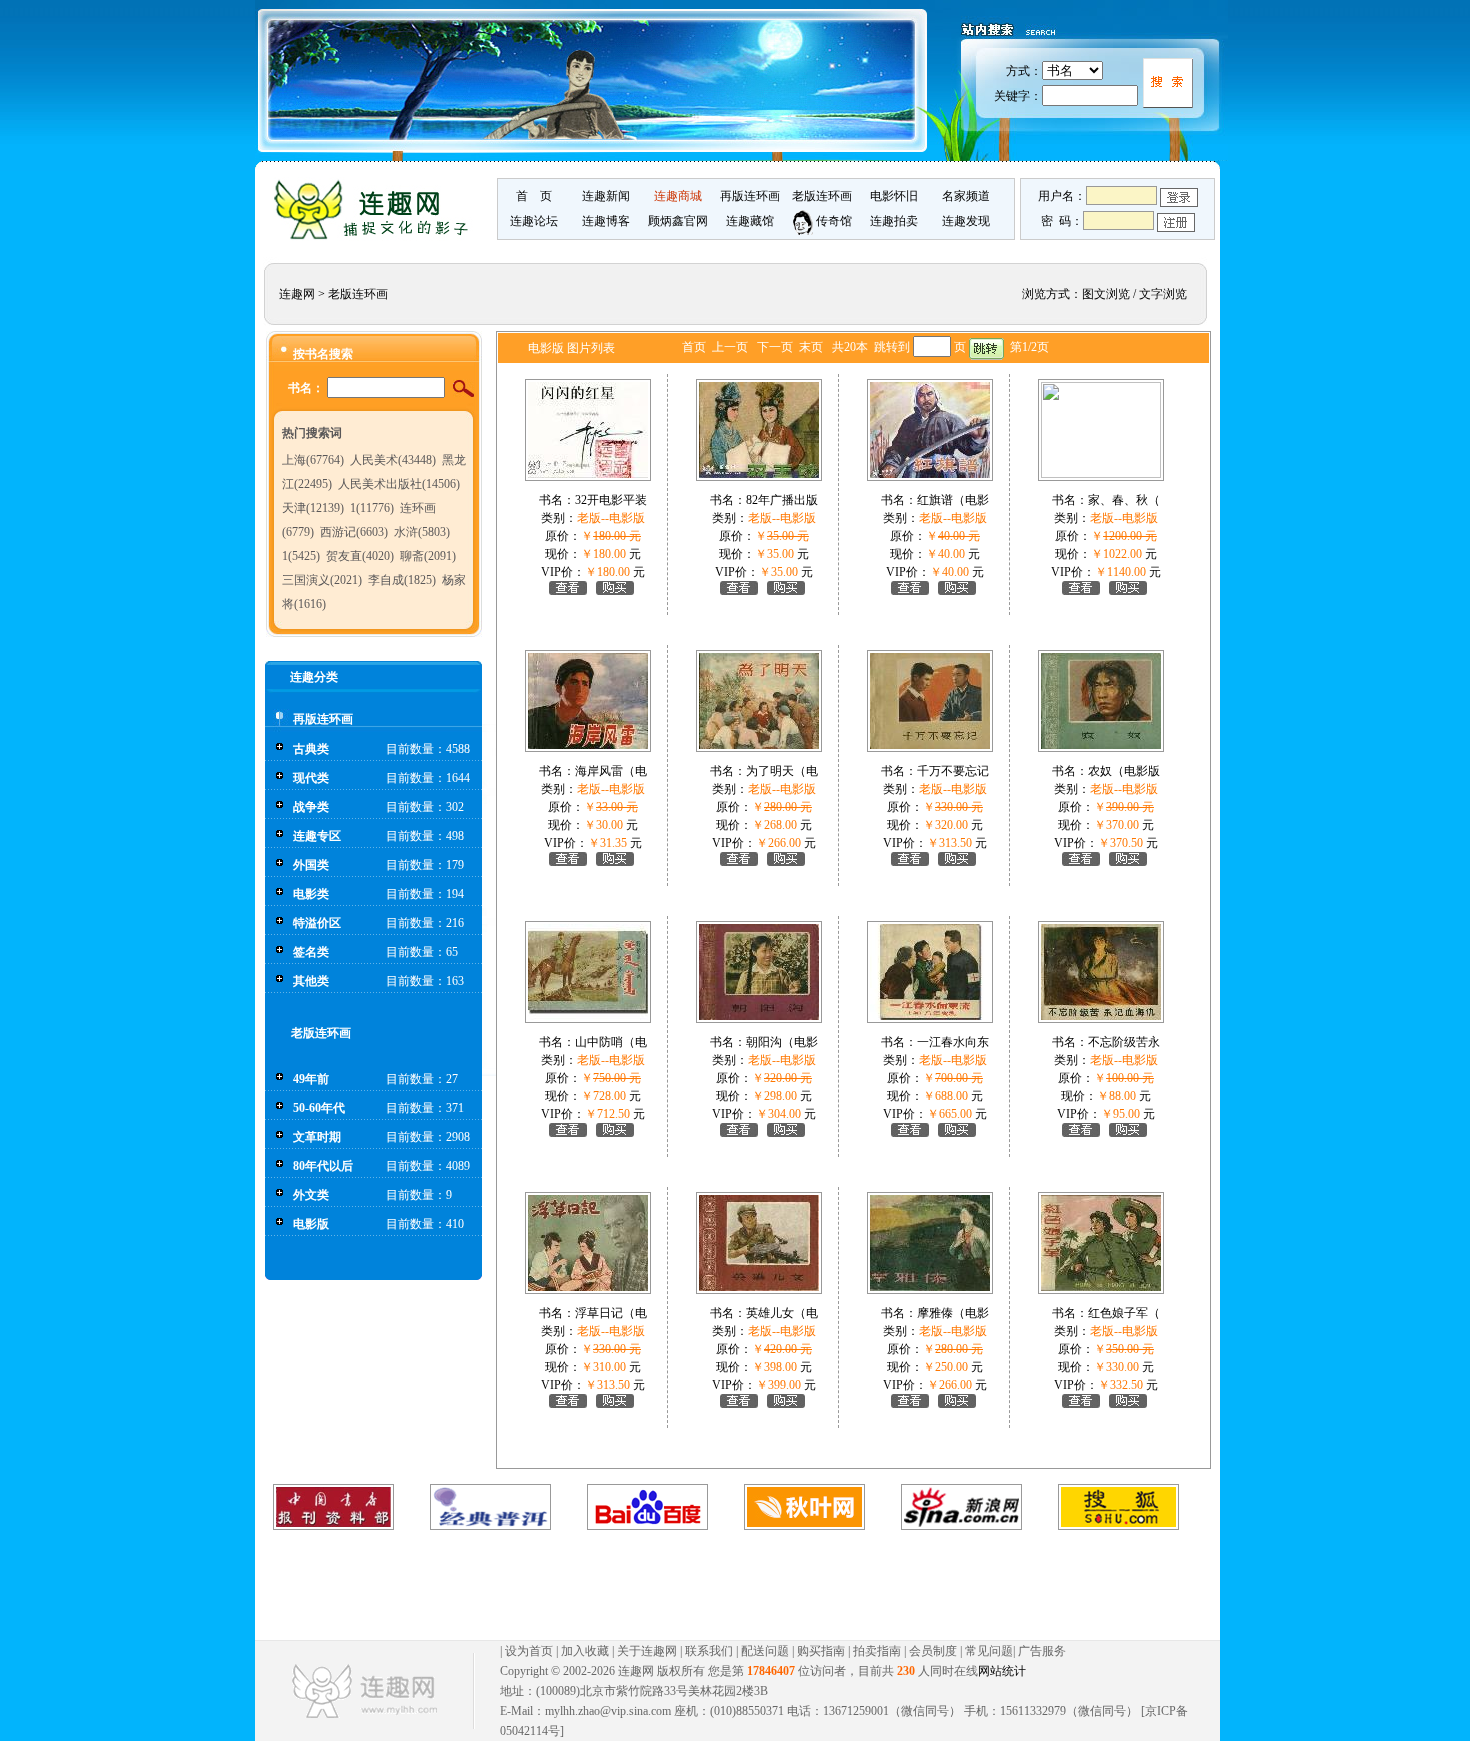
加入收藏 (585, 1651)
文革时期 (317, 1137)
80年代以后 (323, 1166)
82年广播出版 (782, 500)
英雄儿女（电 (782, 1313)
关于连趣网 (647, 1651)
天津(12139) (313, 508)
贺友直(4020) (360, 556)
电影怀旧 (894, 196)
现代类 (311, 778)
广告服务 (1042, 1651)
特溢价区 (317, 923)
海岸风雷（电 (611, 771)
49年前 (311, 1079)
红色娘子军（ (1124, 1313)
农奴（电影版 (1124, 771)
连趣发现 (966, 221)
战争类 (311, 807)
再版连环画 (750, 196)
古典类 (311, 749)
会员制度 (933, 1651)
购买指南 (821, 1651)
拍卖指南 (877, 1651)
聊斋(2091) (428, 556)
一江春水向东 (953, 1042)
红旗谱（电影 (953, 500)
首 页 (534, 196)
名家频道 (966, 196)
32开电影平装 (611, 500)
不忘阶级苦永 (1124, 1042)
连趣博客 (606, 221)
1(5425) (301, 556)
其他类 (311, 981)
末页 (811, 347)
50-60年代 (319, 1108)
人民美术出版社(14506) (399, 484)
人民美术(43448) (393, 460)
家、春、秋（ (1124, 500)
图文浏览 (1106, 294)
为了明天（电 (782, 771)
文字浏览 (1163, 294)
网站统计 (1002, 1671)
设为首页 (529, 1651)
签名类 (311, 952)
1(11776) (372, 508)
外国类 (311, 865)
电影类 (311, 894)
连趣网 (297, 294)
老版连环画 (822, 196)
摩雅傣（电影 (953, 1313)
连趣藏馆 (750, 221)
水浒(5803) (422, 532)
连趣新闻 (606, 196)
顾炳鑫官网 (678, 221)
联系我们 (709, 1651)
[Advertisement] (717, 1585)
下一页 (775, 347)
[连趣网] (376, 237)
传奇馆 (832, 221)
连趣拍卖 (894, 221)
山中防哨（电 (611, 1042)
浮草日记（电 (611, 1313)
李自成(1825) (402, 580)
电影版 (311, 1224)
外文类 (311, 1195)
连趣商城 (678, 196)
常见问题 (989, 1651)
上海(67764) (313, 460)
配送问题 (765, 1651)
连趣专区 (317, 836)
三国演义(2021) (322, 580)
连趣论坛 (534, 221)
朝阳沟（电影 (782, 1042)
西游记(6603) (354, 532)
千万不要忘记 (953, 771)
